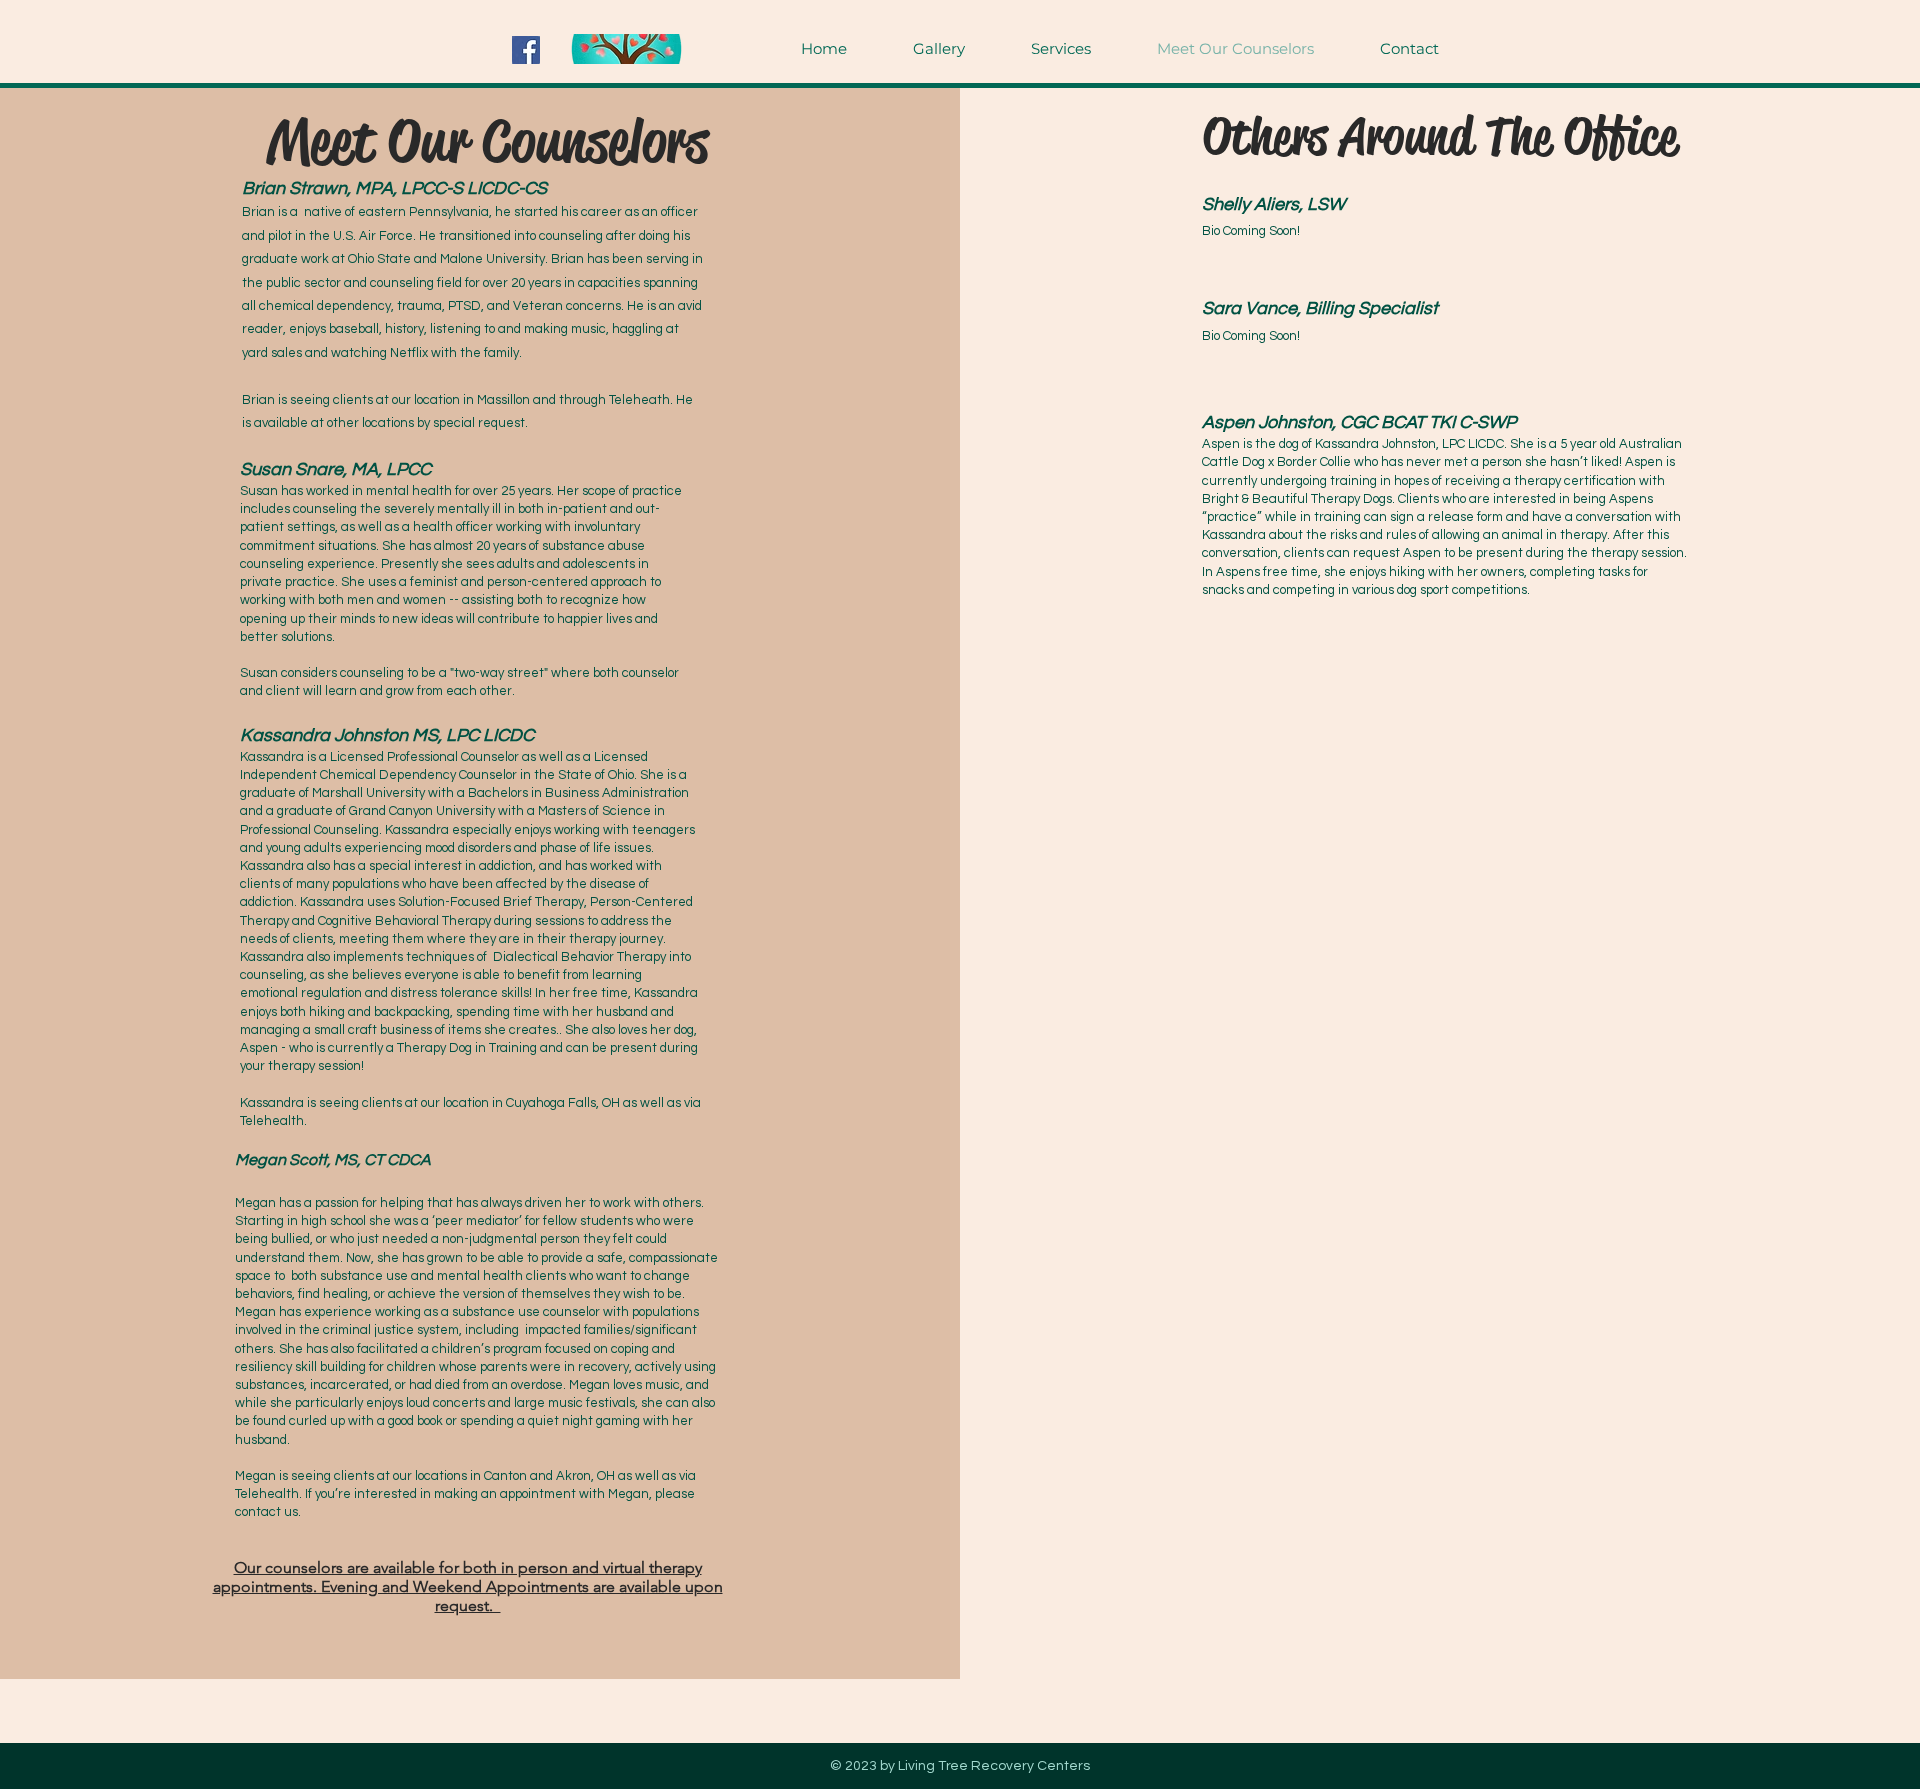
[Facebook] (526, 50)
